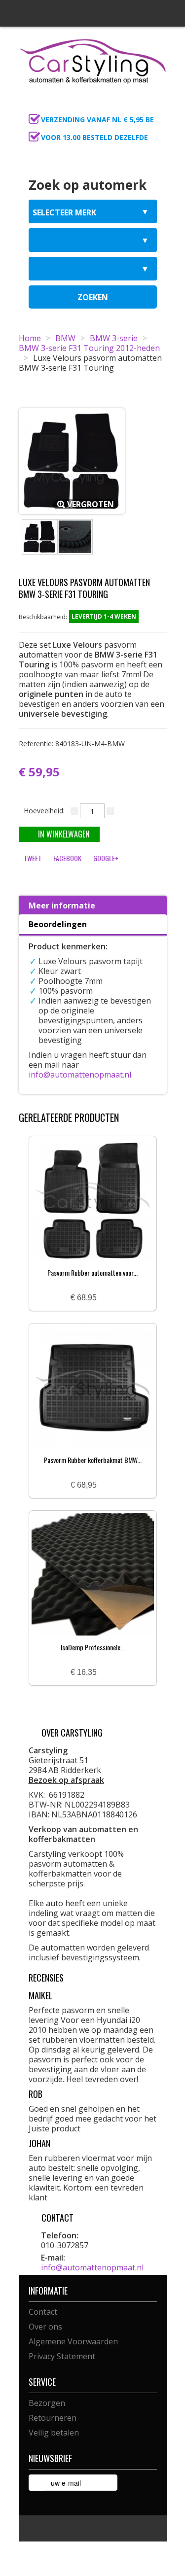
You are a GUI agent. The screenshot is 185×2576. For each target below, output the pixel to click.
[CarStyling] (93, 60)
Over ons (45, 2327)
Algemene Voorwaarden (73, 2341)
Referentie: (72, 744)
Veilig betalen (54, 2433)
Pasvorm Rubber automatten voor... (92, 1272)
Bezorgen (47, 2403)
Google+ (106, 858)
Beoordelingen (58, 924)
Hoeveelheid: (44, 811)
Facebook (67, 858)
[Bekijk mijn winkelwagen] (156, 106)
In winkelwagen (64, 834)
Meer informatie (62, 905)
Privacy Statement (62, 2356)
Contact (43, 2312)
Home (30, 338)
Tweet (33, 858)
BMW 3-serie (114, 338)
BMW (65, 338)
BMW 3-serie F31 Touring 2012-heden (89, 348)
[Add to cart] (108, 1298)
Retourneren (53, 2418)
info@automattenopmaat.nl (80, 1075)
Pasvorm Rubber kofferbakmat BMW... (93, 1460)
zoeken (93, 297)
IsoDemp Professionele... (93, 1647)
